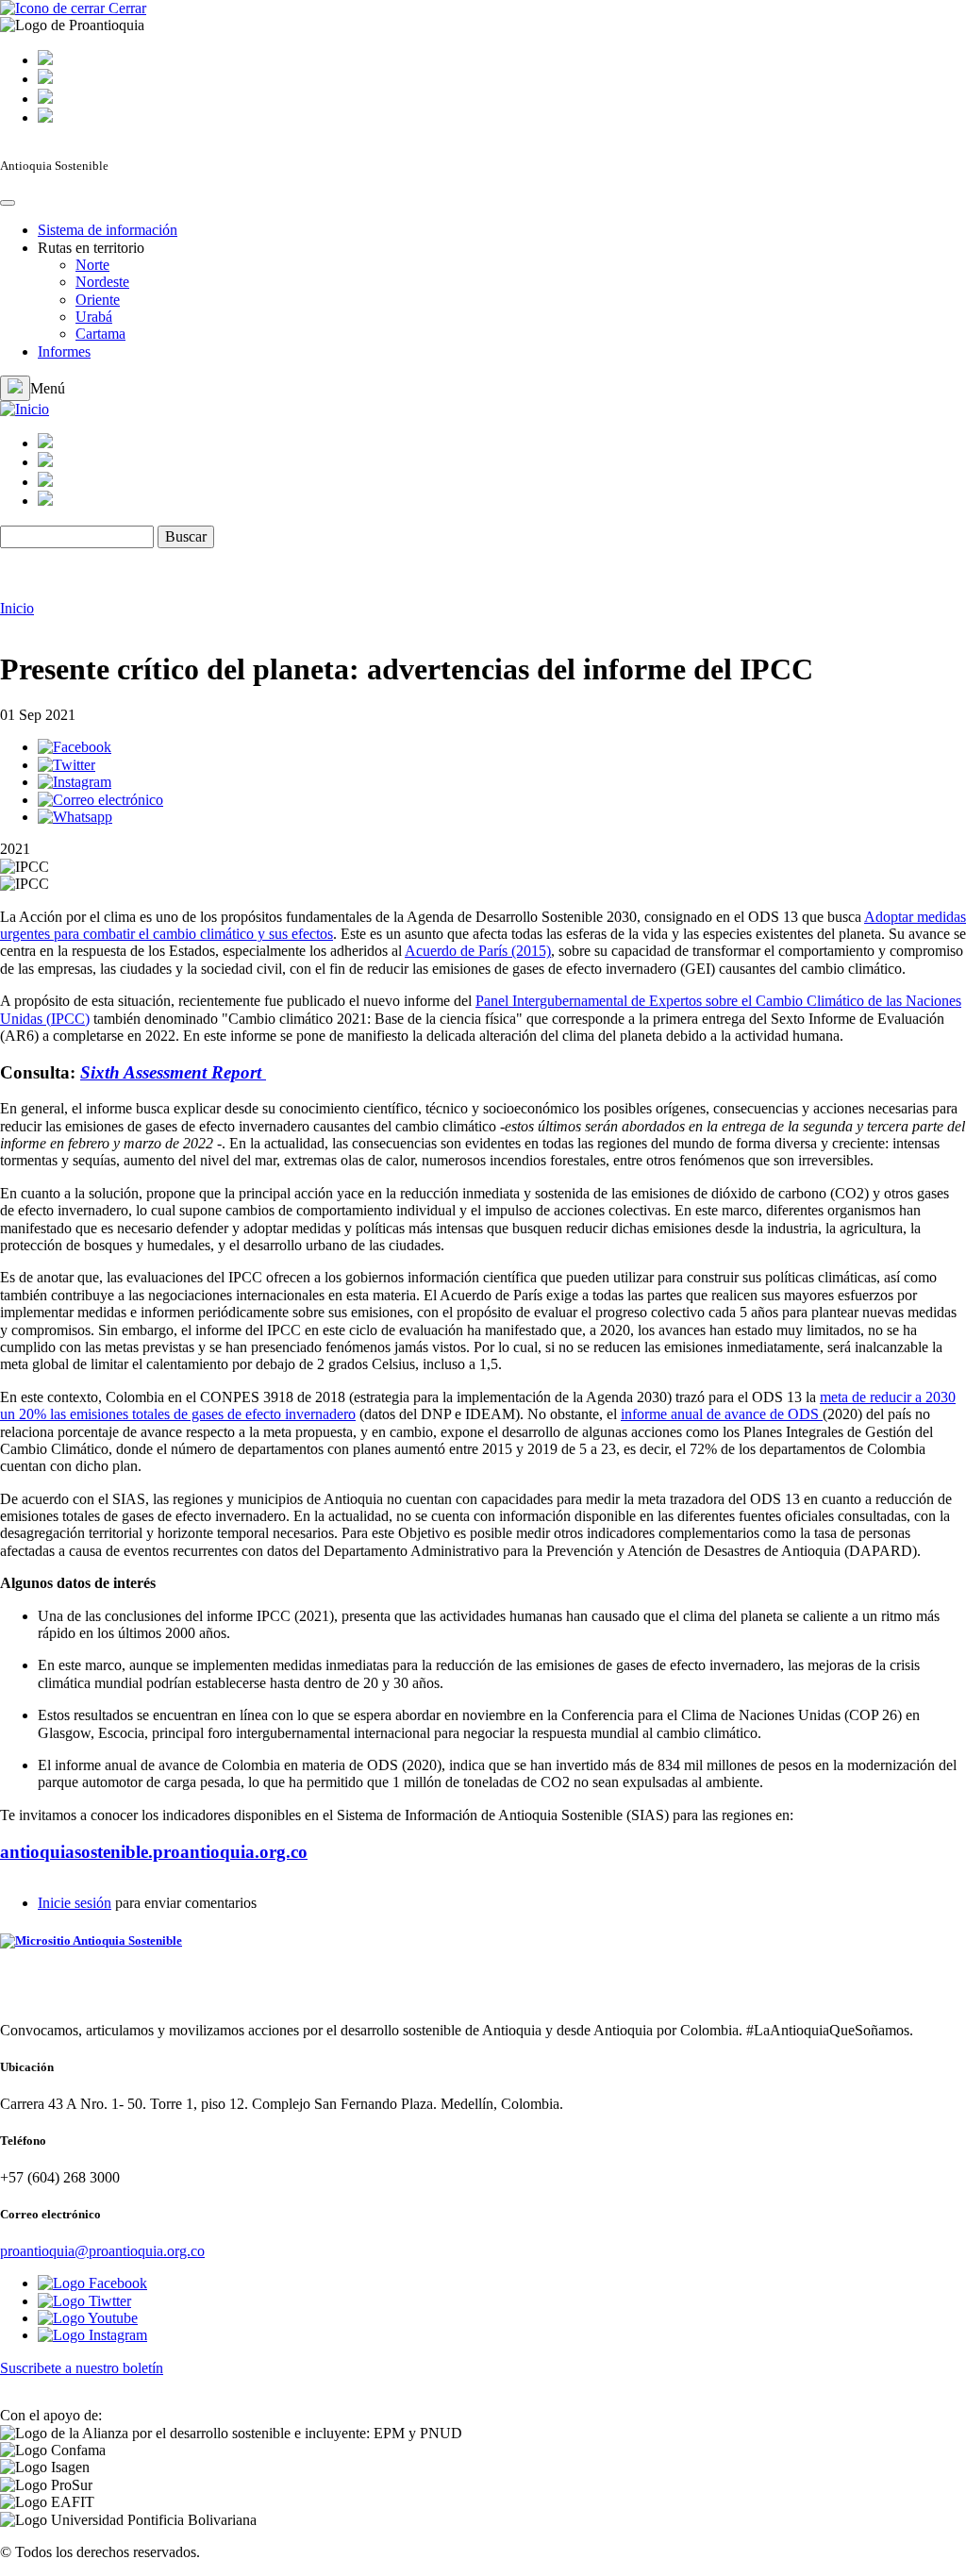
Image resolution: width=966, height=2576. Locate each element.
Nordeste (102, 282)
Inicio (17, 608)
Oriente (98, 300)
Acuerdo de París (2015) (478, 951)
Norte (92, 265)
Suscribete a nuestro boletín (82, 2368)
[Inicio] (25, 409)
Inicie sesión (75, 1903)
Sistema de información (108, 230)
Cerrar (125, 8)
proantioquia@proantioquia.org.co (102, 2251)
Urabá (94, 317)
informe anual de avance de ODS (722, 1414)
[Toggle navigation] (8, 203)
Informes (64, 351)
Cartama (100, 334)
